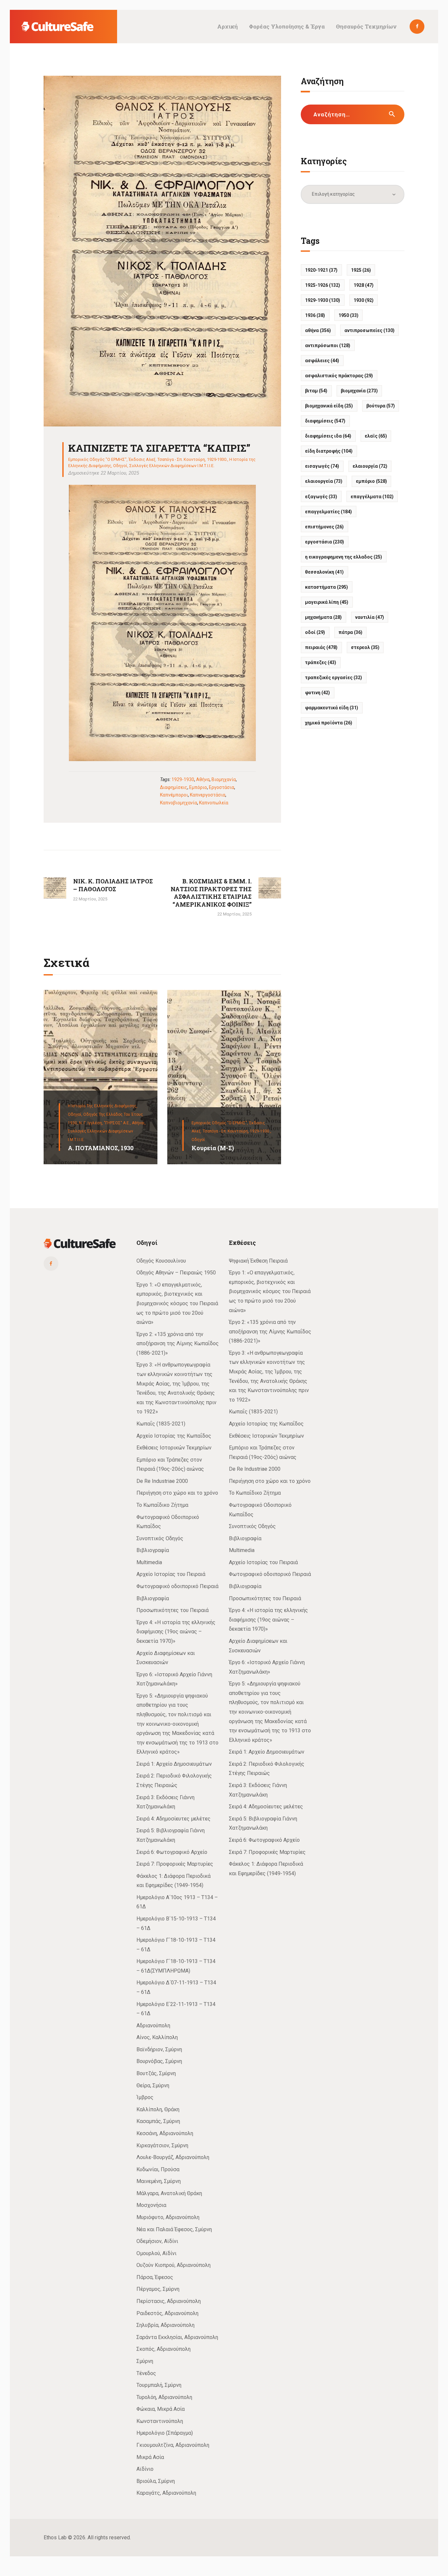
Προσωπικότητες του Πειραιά (173, 1610)
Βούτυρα (381, 406)
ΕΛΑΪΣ (376, 436)
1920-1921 (321, 270)
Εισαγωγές (322, 466)
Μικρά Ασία (150, 2457)
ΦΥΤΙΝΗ (317, 693)
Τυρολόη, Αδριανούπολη (164, 2397)
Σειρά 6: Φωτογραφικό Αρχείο (172, 1852)
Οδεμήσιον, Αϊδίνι (157, 2241)
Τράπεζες (321, 662)
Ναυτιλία (370, 617)
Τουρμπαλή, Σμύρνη (159, 2385)
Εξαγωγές (321, 497)
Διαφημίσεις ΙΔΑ (328, 436)
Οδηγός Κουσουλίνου (161, 1261)
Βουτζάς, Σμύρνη (156, 2073)
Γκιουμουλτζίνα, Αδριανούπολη (173, 2445)
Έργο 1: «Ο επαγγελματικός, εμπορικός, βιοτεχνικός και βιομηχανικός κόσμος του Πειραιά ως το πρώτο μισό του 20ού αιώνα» (177, 1303)
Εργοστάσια (222, 787)
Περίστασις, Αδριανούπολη (169, 2301)
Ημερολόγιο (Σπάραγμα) (165, 2433)
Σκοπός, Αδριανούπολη (163, 2349)
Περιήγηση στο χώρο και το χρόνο (177, 1493)
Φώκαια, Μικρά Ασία (161, 2409)
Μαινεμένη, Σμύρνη (159, 2181)
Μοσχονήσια (151, 2205)
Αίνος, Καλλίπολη (157, 2037)
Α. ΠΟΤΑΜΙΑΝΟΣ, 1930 (101, 1148)
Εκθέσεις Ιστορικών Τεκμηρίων (174, 1448)
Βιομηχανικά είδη (329, 406)
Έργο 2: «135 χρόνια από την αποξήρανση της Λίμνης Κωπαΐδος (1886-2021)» (178, 1344)
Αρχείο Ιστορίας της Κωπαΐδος (174, 1436)
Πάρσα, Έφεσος (155, 2277)
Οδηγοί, (76, 1114)
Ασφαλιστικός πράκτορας (339, 376)
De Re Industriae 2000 (162, 1481)
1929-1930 (183, 779)
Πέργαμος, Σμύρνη (158, 2289)
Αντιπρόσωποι (328, 345)
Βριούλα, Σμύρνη (156, 2481)
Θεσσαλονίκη (324, 572)
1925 (361, 270)
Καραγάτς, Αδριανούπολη (166, 2493)
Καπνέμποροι (174, 795)
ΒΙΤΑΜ (316, 391)
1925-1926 (323, 285)
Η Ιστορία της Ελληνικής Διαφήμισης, (103, 1106)
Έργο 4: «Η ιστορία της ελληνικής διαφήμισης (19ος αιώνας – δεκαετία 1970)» (176, 1632)
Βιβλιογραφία (153, 1550)
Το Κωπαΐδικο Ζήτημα (162, 1505)
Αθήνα (203, 779)
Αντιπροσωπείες (369, 330)
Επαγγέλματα (372, 497)
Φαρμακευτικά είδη (332, 708)
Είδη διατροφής (329, 451)
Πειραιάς (321, 647)
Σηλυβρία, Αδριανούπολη (165, 2325)
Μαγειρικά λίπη (327, 602)
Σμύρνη (145, 2361)
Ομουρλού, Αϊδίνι (156, 2253)
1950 (348, 315)
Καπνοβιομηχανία (179, 803)
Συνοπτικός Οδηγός (160, 1538)
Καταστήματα (326, 587)
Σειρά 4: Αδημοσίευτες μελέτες (173, 1819)
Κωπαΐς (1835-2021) (161, 1424)
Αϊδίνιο (145, 2469)
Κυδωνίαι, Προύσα (158, 2169)
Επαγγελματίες (328, 512)
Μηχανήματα (323, 617)
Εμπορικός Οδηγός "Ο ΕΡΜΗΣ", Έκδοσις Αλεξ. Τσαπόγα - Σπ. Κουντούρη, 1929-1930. (148, 459)
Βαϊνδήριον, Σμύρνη (159, 2049)
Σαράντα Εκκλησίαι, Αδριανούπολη (177, 2337)
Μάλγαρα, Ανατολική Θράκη (169, 2193)
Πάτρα (350, 632)
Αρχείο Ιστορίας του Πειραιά (171, 1574)
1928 (364, 285)
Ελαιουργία (370, 466)
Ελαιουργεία (324, 481)
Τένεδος (146, 2373)
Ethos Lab (55, 2537)
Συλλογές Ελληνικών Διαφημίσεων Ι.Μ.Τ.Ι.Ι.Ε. (172, 466)
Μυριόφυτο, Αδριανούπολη (168, 2217)
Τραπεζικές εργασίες (334, 678)
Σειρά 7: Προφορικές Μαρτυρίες (175, 1864)
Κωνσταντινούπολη (160, 2421)
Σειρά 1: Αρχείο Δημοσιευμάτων (174, 1764)
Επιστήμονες (324, 527)
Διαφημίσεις (174, 787)
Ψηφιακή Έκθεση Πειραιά (258, 1261)
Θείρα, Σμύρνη (153, 2085)
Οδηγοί (120, 466)
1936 (315, 315)
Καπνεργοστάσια (208, 795)
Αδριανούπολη (153, 2025)
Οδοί (315, 632)
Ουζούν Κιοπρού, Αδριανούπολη (173, 2265)
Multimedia (149, 1562)
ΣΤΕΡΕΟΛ (365, 647)
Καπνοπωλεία (214, 803)
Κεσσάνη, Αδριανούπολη (165, 2133)
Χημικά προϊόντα (329, 723)
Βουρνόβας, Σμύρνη (159, 2061)
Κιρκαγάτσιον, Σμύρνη (162, 2145)
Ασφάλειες (322, 361)
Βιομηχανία (224, 779)
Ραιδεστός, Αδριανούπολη (167, 2313)
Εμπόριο (198, 787)
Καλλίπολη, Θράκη (158, 2109)
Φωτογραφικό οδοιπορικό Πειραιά (177, 1586)
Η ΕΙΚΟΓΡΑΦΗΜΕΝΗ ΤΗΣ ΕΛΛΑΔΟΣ (344, 557)
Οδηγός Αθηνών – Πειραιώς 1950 (176, 1273)
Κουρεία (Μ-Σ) (213, 1148)
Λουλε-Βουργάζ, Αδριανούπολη (173, 2157)
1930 (364, 300)
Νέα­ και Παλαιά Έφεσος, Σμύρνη (174, 2229)
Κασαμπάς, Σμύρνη (158, 2121)
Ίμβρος (145, 2097)
